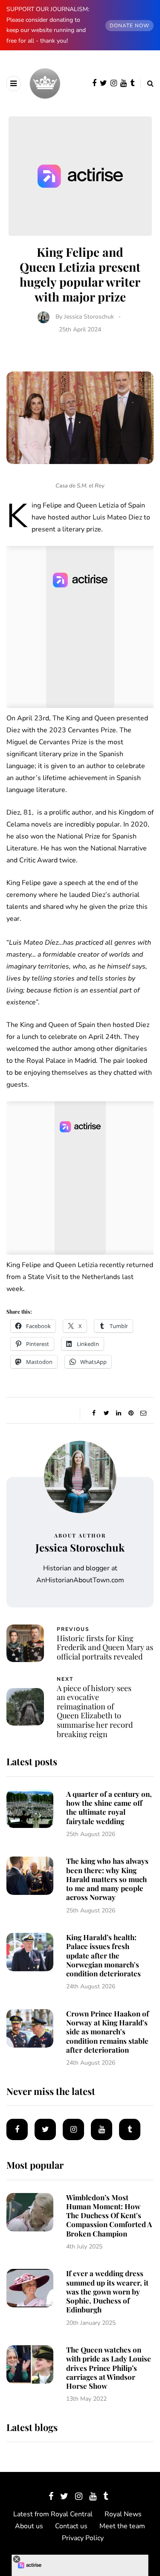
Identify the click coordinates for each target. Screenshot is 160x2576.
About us (29, 2526)
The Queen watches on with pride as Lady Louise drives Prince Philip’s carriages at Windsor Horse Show (109, 2368)
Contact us (71, 2526)
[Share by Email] (144, 1413)
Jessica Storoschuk (89, 317)
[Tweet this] (106, 1413)
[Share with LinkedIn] (119, 1413)
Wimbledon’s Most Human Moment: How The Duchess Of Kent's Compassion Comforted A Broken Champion (109, 2215)
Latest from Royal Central (53, 2514)
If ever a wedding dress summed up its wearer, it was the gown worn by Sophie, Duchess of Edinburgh (107, 2291)
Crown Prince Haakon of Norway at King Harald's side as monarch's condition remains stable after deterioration (108, 2032)
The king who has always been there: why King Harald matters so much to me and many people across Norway (107, 1879)
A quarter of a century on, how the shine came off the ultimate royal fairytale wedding (109, 1807)
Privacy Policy (83, 2538)
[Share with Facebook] (94, 1413)
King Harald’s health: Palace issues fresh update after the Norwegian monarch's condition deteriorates (103, 1955)
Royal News (123, 2514)
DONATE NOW (129, 26)
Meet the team (122, 2526)
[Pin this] (131, 1413)
